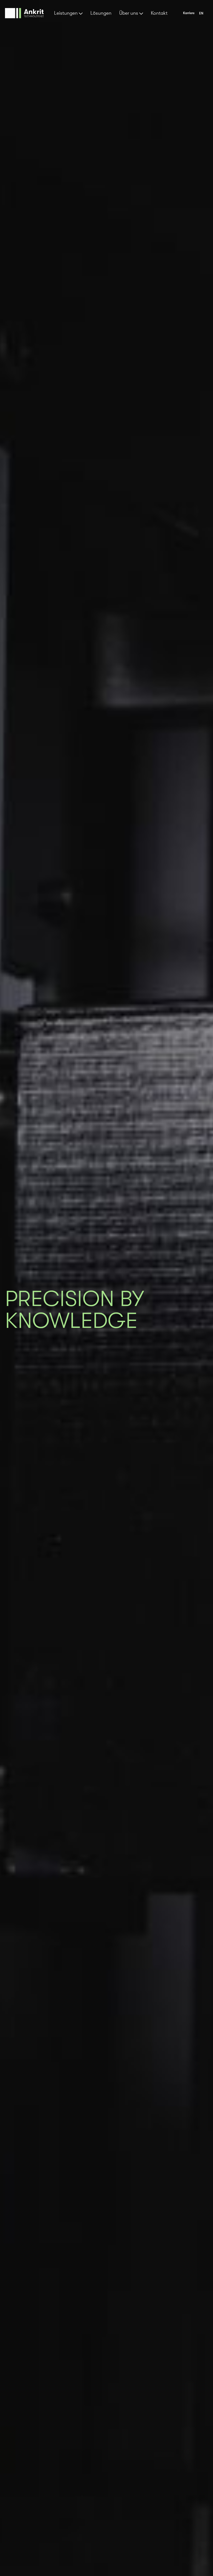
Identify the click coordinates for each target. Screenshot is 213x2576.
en (201, 13)
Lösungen (101, 13)
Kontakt (159, 13)
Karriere (189, 13)
